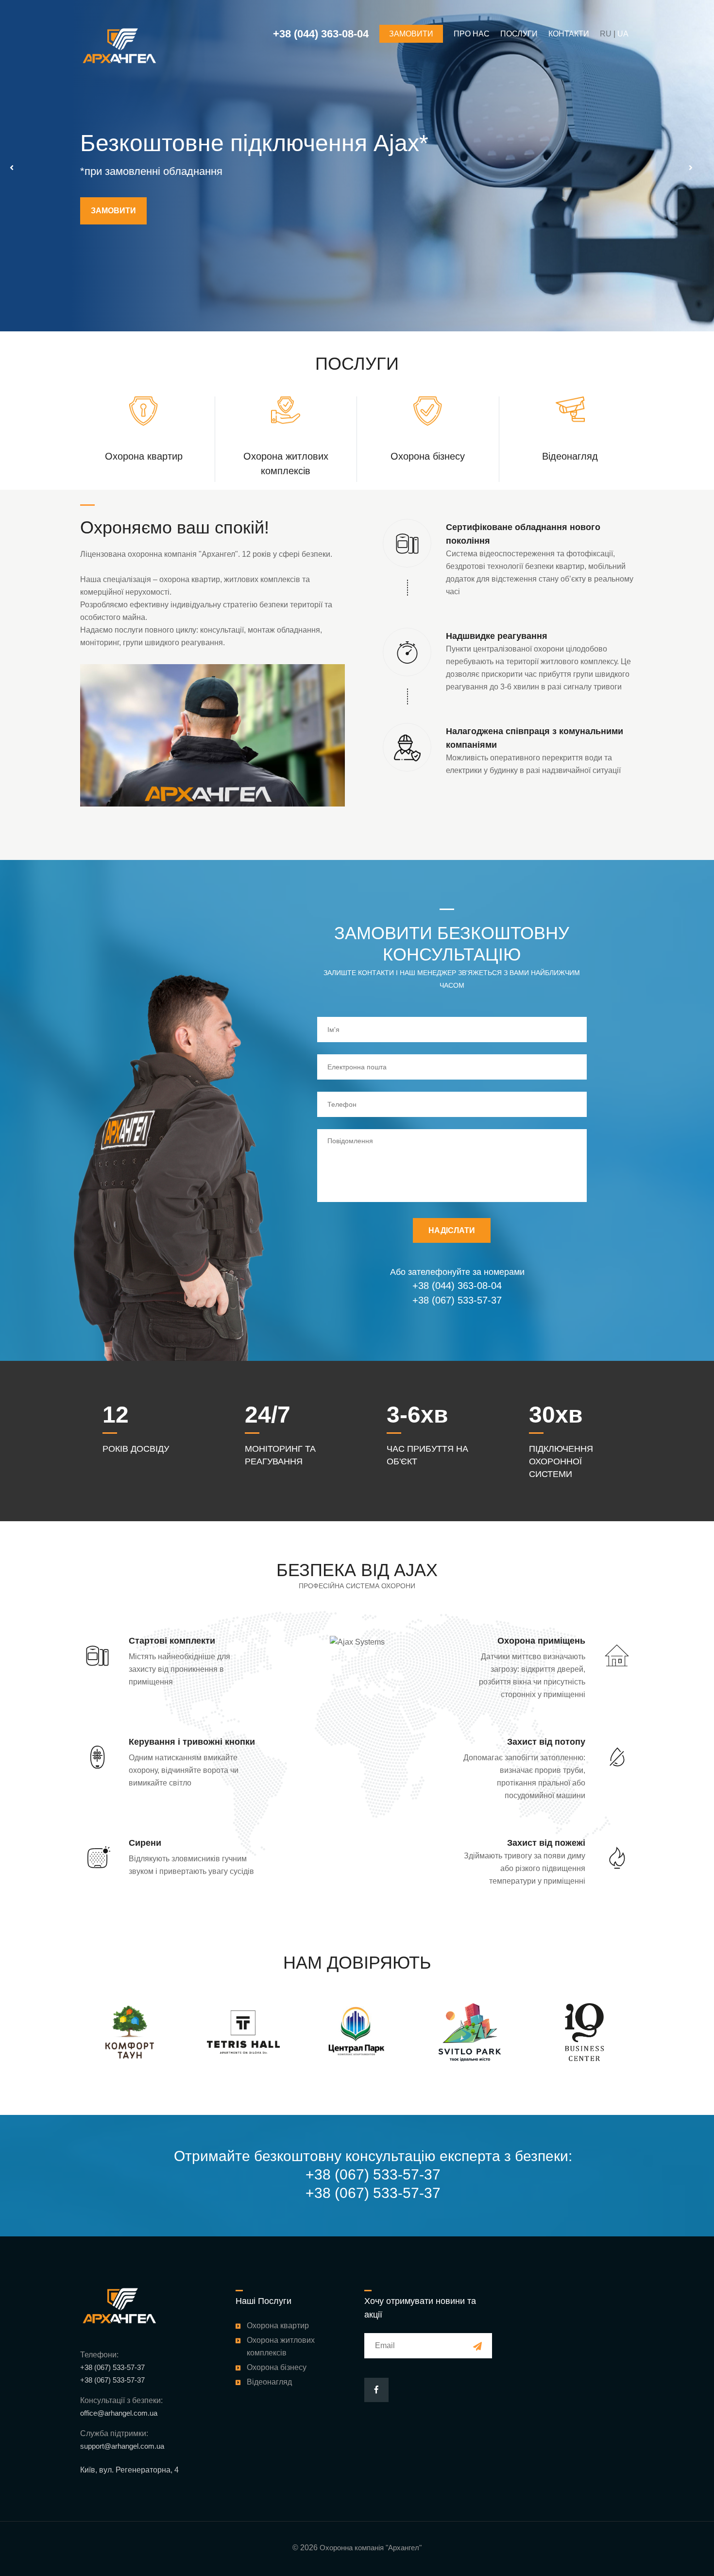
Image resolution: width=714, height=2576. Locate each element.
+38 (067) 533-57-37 (457, 1300)
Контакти (569, 34)
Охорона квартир (144, 456)
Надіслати (452, 1230)
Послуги (519, 34)
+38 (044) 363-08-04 (457, 1286)
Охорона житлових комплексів (281, 2346)
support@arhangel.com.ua (122, 2446)
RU (606, 34)
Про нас (472, 34)
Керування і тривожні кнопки (192, 1742)
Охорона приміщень (541, 1641)
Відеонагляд (570, 456)
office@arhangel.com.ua (119, 2413)
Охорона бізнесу (428, 456)
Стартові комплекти (172, 1641)
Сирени (145, 1843)
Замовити (113, 223)
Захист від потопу (546, 1742)
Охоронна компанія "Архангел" (371, 2548)
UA (623, 34)
